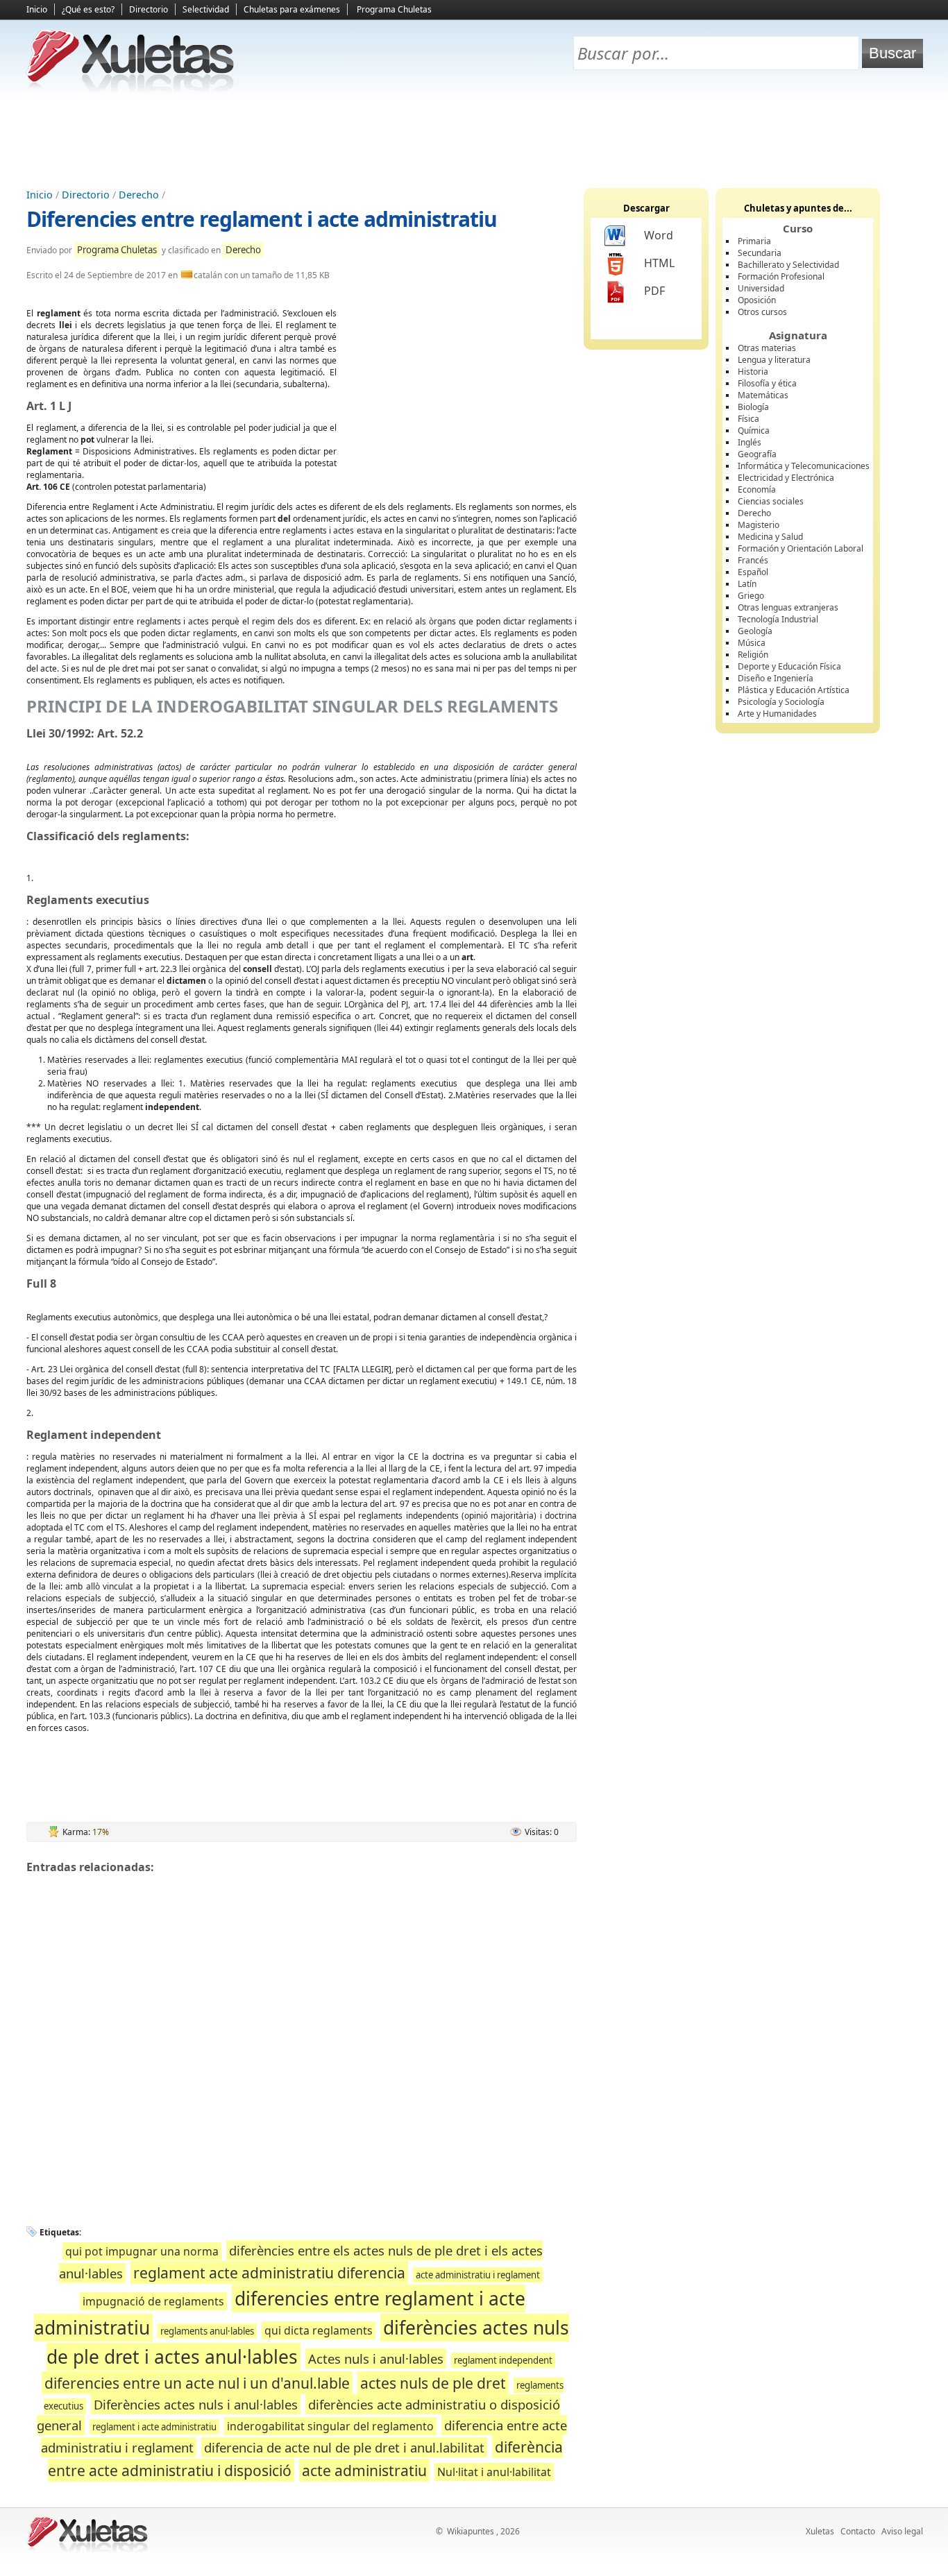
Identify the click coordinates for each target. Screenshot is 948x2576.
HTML (659, 263)
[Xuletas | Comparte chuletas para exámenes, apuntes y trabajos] (130, 88)
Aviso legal (902, 2531)
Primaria (754, 241)
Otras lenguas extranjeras (788, 607)
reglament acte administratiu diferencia (269, 2272)
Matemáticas (763, 395)
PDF (654, 291)
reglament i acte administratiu (154, 2427)
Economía (757, 489)
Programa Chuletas (394, 9)
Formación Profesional (781, 276)
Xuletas (820, 2531)
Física (748, 419)
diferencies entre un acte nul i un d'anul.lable (197, 2383)
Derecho (139, 195)
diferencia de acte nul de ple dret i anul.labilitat (344, 2447)
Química (754, 430)
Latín (747, 584)
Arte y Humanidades (777, 714)
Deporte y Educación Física (789, 666)
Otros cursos (762, 312)
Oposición (757, 300)
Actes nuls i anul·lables (376, 2359)
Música (752, 643)
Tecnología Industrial (778, 619)
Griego (751, 596)
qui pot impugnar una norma (142, 2251)
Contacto (858, 2531)
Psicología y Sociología (781, 702)
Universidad (761, 288)
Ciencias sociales (771, 501)
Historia (753, 372)
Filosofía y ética (767, 383)
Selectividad (206, 9)
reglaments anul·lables (207, 2331)
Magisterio (759, 525)
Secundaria (760, 253)
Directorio (149, 9)
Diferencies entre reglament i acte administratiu (262, 219)
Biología (753, 407)
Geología (755, 631)
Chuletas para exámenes (292, 9)
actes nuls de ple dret (433, 2383)
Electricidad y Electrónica (786, 478)
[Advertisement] (474, 139)
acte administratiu (364, 2470)
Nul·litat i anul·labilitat (494, 2472)
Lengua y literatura (774, 360)
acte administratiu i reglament (478, 2275)
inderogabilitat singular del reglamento (330, 2426)
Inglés (750, 442)
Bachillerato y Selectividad (788, 265)
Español (753, 572)
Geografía (757, 454)
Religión (753, 655)
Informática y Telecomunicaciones (804, 466)
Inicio (37, 9)
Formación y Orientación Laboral (801, 548)
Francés (753, 560)
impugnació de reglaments (153, 2301)
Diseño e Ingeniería (776, 678)
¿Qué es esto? (88, 9)
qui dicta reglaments (319, 2330)
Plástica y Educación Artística (794, 690)
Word (659, 235)
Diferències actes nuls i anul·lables (196, 2404)
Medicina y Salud (770, 537)
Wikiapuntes (471, 2531)
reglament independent (503, 2360)
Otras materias (767, 348)
